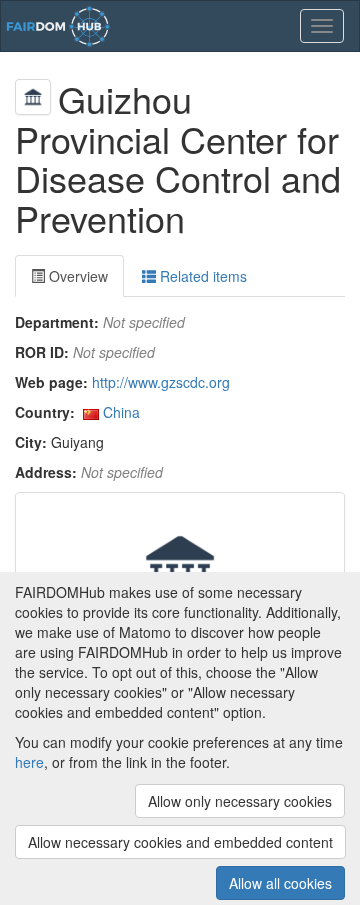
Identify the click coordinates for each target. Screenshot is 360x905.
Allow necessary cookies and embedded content (180, 842)
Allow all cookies (280, 883)
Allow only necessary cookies (240, 801)
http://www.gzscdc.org (161, 382)
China (121, 412)
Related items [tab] (201, 276)
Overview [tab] (76, 276)
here (29, 762)
